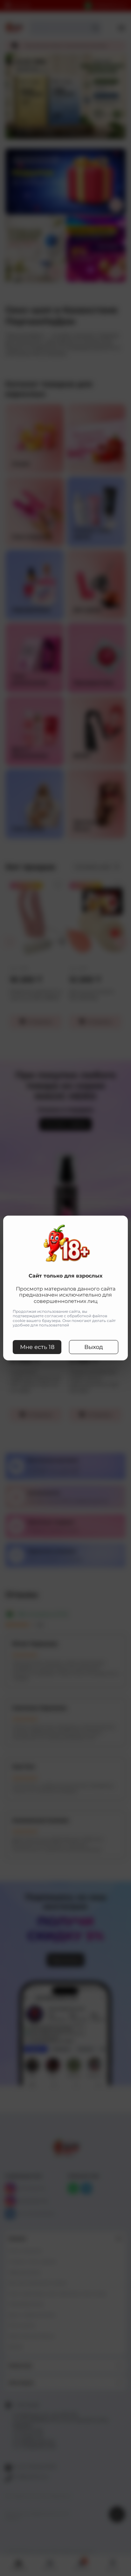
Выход (94, 1347)
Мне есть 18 (37, 1347)
